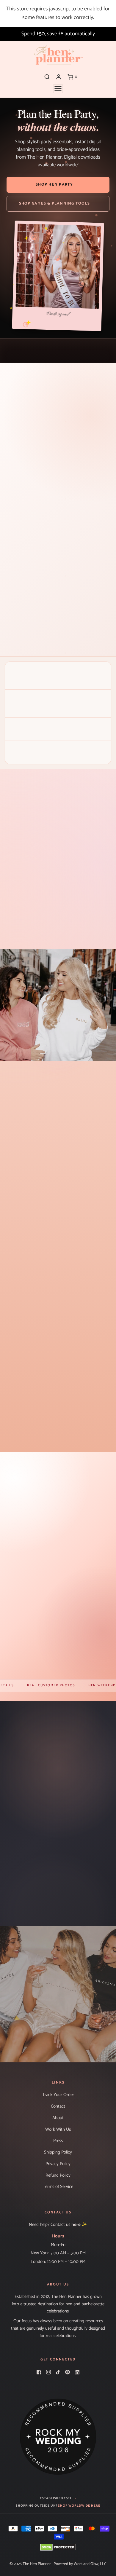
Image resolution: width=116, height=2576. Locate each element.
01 (11, 421)
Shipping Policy (58, 2152)
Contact (58, 2106)
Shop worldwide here (79, 2506)
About (58, 2118)
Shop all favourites (58, 1440)
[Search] (47, 77)
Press (58, 2141)
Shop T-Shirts (58, 2028)
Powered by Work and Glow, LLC (80, 2564)
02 (27, 421)
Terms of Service (58, 2187)
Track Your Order (58, 2095)
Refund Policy (58, 2175)
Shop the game (58, 635)
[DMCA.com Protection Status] (58, 2547)
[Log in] (59, 77)
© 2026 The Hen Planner (30, 2564)
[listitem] (44, 895)
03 (42, 421)
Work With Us (58, 2130)
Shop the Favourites (58, 1553)
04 (57, 421)
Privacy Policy (58, 2164)
